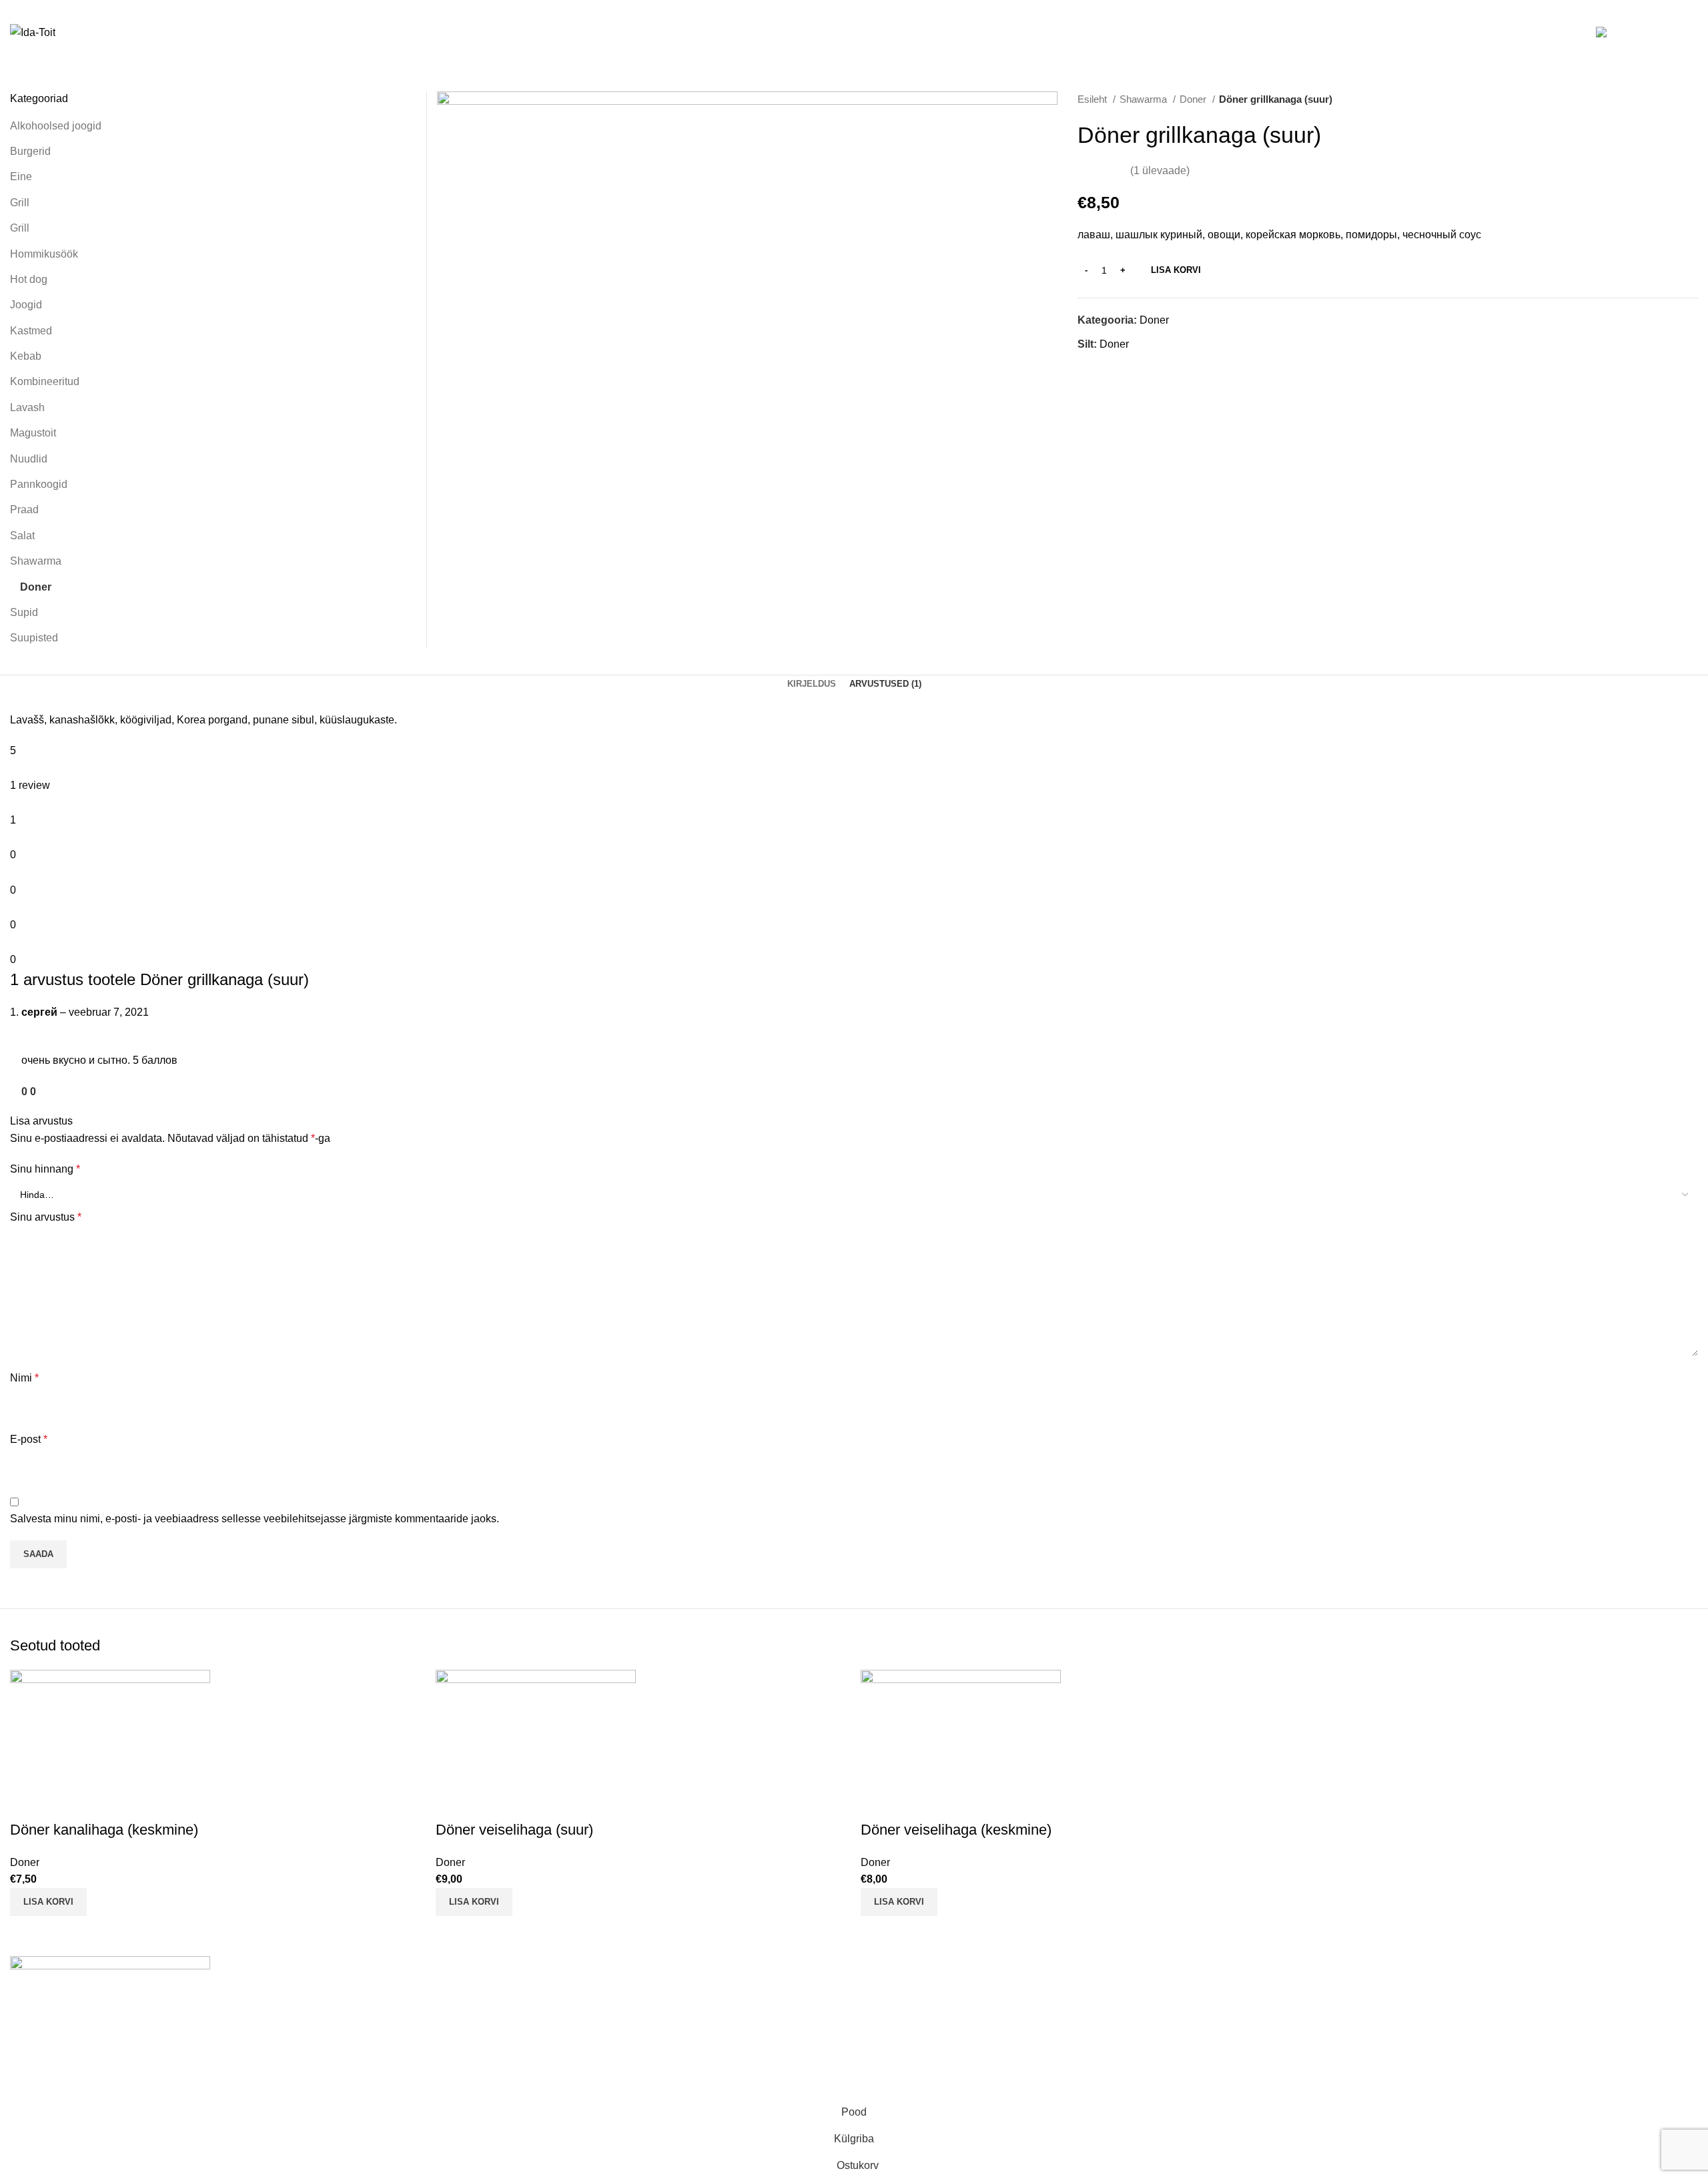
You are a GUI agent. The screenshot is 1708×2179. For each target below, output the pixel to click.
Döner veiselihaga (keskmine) (956, 1830)
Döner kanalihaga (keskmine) (104, 1830)
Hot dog (29, 279)
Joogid (26, 305)
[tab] (812, 684)
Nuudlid (29, 459)
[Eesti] (1617, 33)
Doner (1194, 99)
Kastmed (31, 331)
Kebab (26, 356)
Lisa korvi (1176, 270)
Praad (24, 510)
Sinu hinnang (45, 1169)
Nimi (24, 1378)
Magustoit (33, 433)
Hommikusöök (44, 254)
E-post (29, 1439)
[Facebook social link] (1089, 368)
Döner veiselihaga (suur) (514, 1830)
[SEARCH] (1567, 33)
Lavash (27, 407)
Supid (24, 612)
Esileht (1094, 99)
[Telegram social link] (1119, 368)
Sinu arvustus (46, 1217)
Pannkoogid (39, 484)
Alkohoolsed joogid (56, 126)
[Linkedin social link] (1104, 368)
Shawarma (1145, 99)
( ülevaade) (1160, 171)
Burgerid (30, 151)
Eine (21, 177)
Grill (20, 203)
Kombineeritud (45, 381)
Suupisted (34, 638)
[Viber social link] (1135, 368)
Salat (22, 536)
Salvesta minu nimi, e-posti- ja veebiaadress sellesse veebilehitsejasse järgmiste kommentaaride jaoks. (255, 1519)
